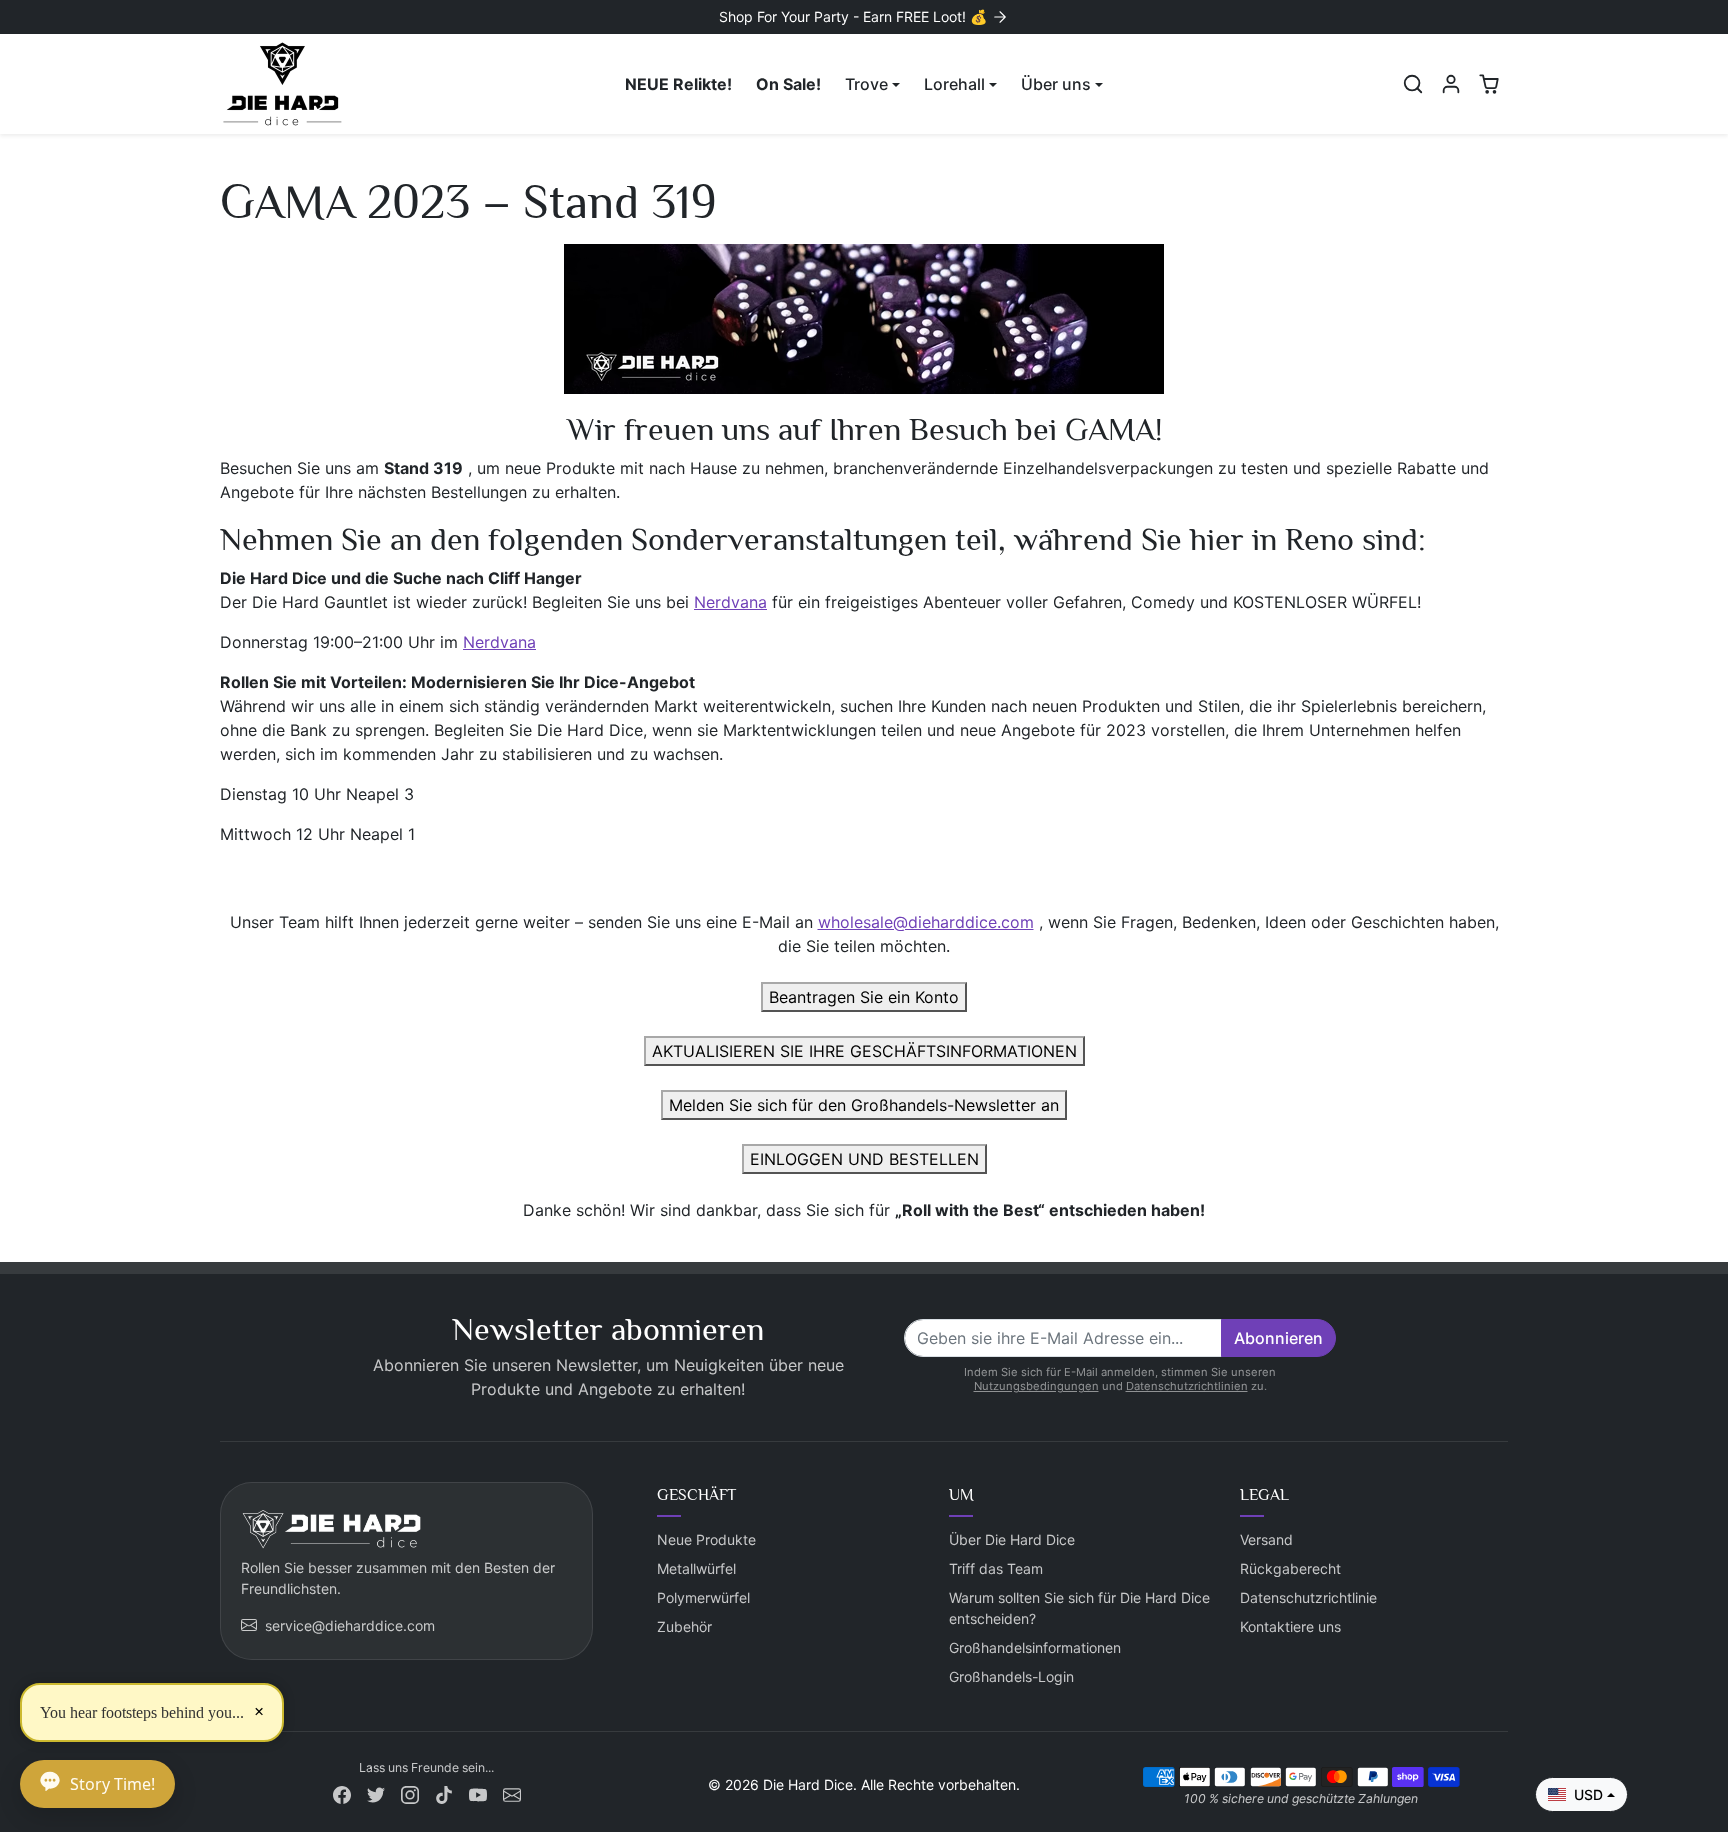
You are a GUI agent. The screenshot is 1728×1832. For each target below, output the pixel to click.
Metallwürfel (696, 1568)
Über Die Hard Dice (1012, 1539)
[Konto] (1451, 84)
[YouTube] (478, 1793)
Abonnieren (1278, 1338)
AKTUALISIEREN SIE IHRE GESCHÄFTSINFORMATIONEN (864, 1051)
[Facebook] (342, 1793)
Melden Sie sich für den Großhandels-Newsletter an (864, 1105)
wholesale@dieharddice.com (926, 922)
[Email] (512, 1793)
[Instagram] (410, 1793)
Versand (1266, 1539)
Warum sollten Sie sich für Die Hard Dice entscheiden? (1079, 1608)
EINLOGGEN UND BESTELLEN (864, 1159)
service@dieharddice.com (350, 1625)
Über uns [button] (1056, 84)
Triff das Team (996, 1568)
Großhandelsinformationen (1035, 1647)
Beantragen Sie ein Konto (864, 997)
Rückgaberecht (1290, 1568)
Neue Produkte (706, 1539)
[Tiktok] (444, 1793)
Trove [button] (866, 84)
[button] (1413, 84)
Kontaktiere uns (1290, 1626)
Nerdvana (730, 602)
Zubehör (684, 1626)
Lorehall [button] (954, 84)
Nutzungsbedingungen (1036, 1386)
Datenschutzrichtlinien (1187, 1386)
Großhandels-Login (1011, 1676)
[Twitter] (376, 1793)
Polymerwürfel (703, 1597)
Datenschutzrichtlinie (1308, 1597)
